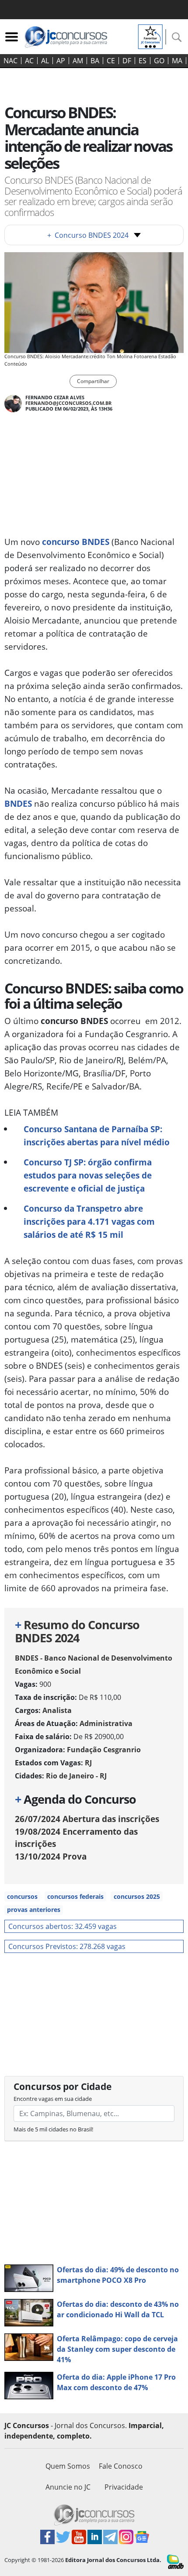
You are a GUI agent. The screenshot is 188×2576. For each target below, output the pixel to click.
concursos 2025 (137, 1896)
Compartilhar (93, 381)
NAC (10, 61)
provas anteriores (34, 1910)
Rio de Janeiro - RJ (76, 1776)
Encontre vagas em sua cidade (53, 2099)
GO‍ (159, 61)
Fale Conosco (121, 2466)
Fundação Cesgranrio (104, 1750)
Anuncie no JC (68, 2487)
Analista (57, 1710)
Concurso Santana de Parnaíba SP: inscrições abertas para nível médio (97, 1136)
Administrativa (106, 1723)
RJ (88, 1763)
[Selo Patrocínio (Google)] (150, 36)
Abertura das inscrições (87, 1819)
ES (143, 61)
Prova (51, 1856)
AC (29, 61)
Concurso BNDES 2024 (88, 235)
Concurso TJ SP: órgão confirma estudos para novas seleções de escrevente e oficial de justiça (88, 1175)
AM (78, 61)
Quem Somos (68, 2466)
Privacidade (124, 2487)
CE (111, 61)
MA (177, 61)
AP (61, 61)
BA (95, 61)
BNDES (18, 803)
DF (127, 61)
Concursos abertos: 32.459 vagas (63, 1926)
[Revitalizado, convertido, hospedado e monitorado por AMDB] (175, 2561)
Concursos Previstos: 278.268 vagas (67, 1946)
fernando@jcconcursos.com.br (68, 403)
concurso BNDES (76, 542)
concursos (22, 1896)
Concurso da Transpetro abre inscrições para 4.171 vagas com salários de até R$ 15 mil (89, 1221)
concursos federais (75, 1896)
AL (45, 61)
